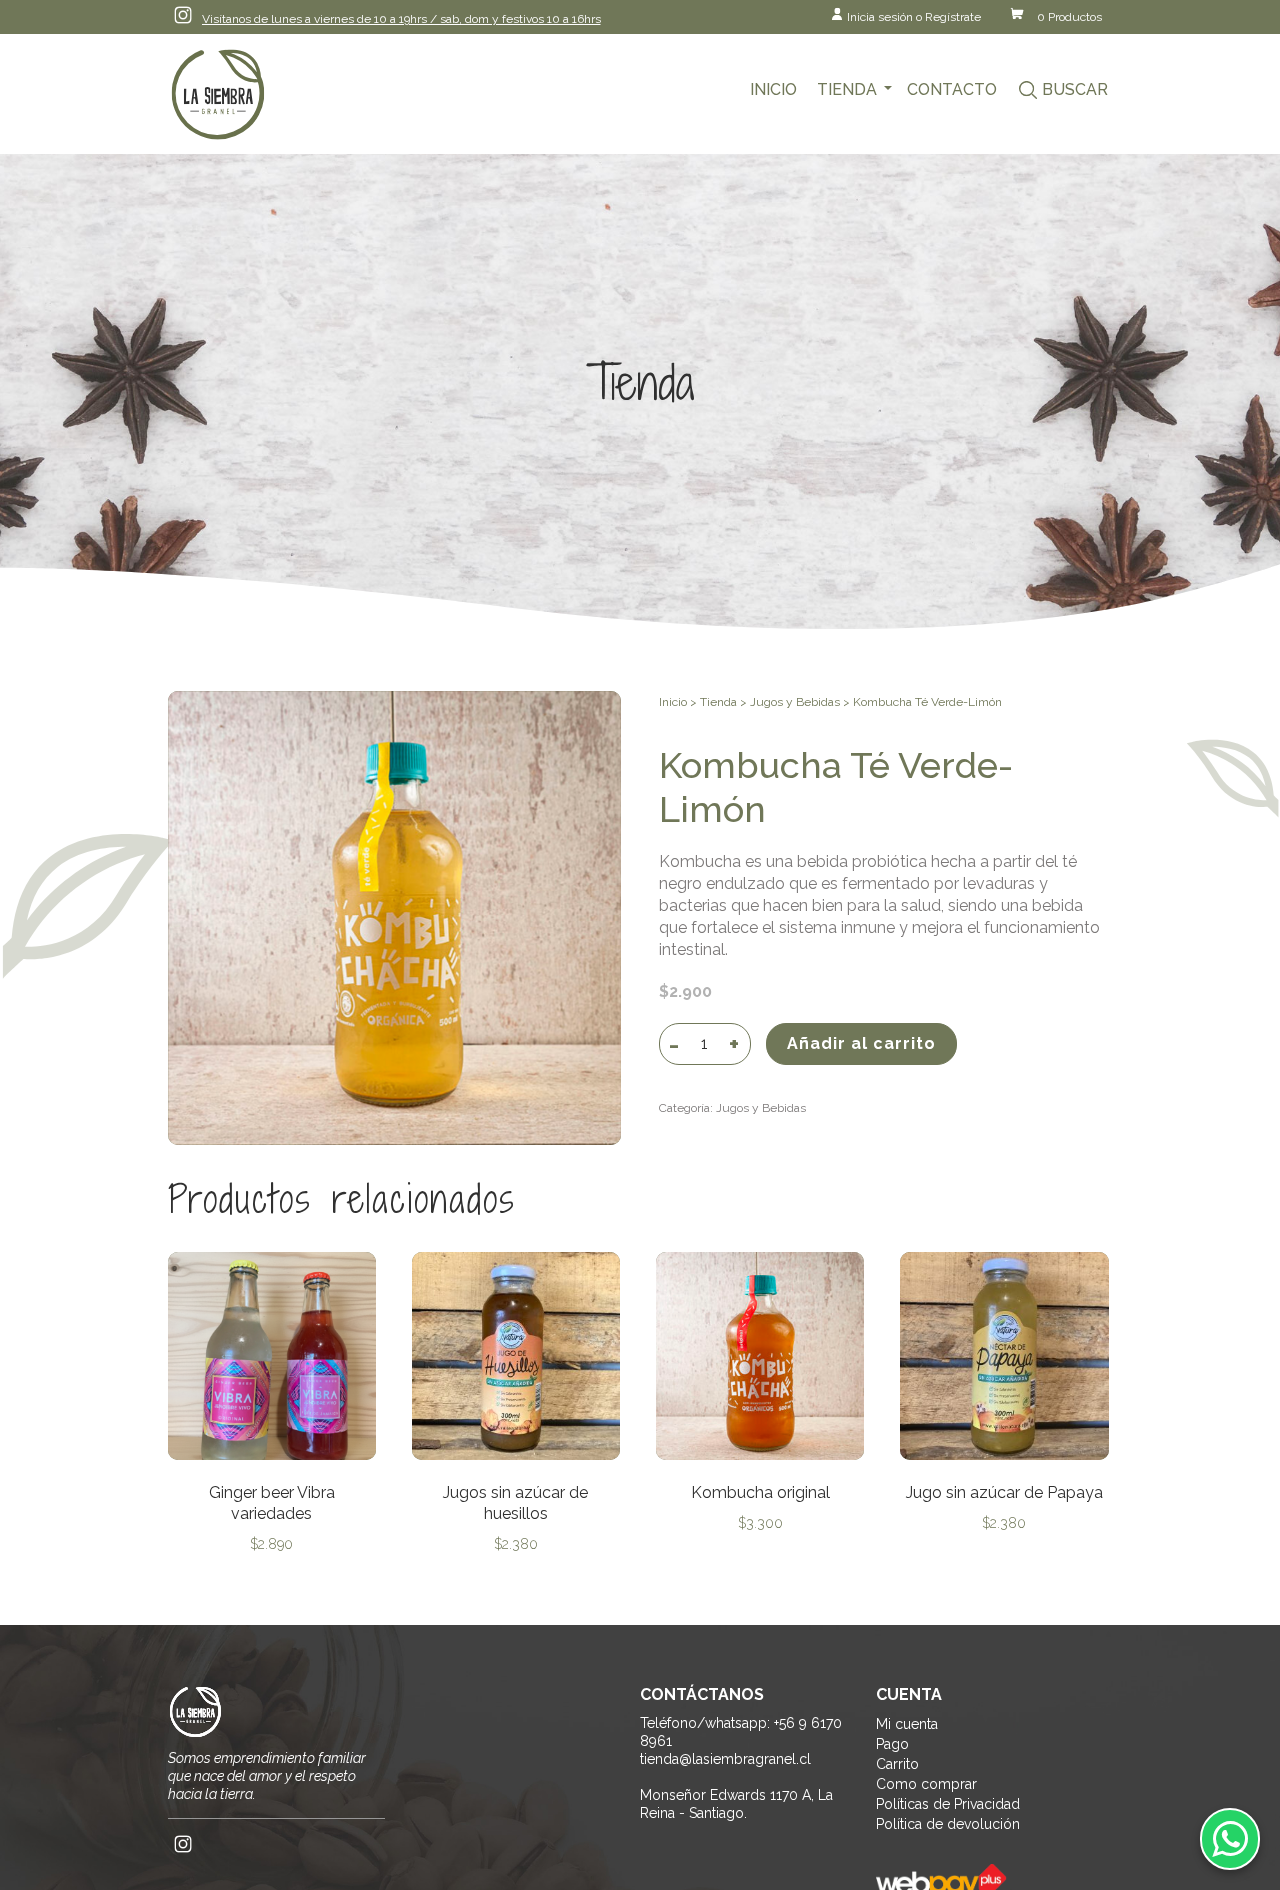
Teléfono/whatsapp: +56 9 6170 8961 (741, 1732)
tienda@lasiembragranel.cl (725, 1759)
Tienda (847, 89)
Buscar (1075, 89)
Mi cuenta (907, 1724)
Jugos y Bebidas (795, 702)
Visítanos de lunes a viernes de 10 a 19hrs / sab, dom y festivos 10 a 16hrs (401, 19)
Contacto (952, 89)
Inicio (773, 89)
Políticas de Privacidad (948, 1804)
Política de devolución (948, 1824)
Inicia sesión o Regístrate (914, 17)
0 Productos (1069, 17)
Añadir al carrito (861, 1043)
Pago (892, 1744)
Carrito (897, 1764)
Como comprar (926, 1784)
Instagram (183, 15)
